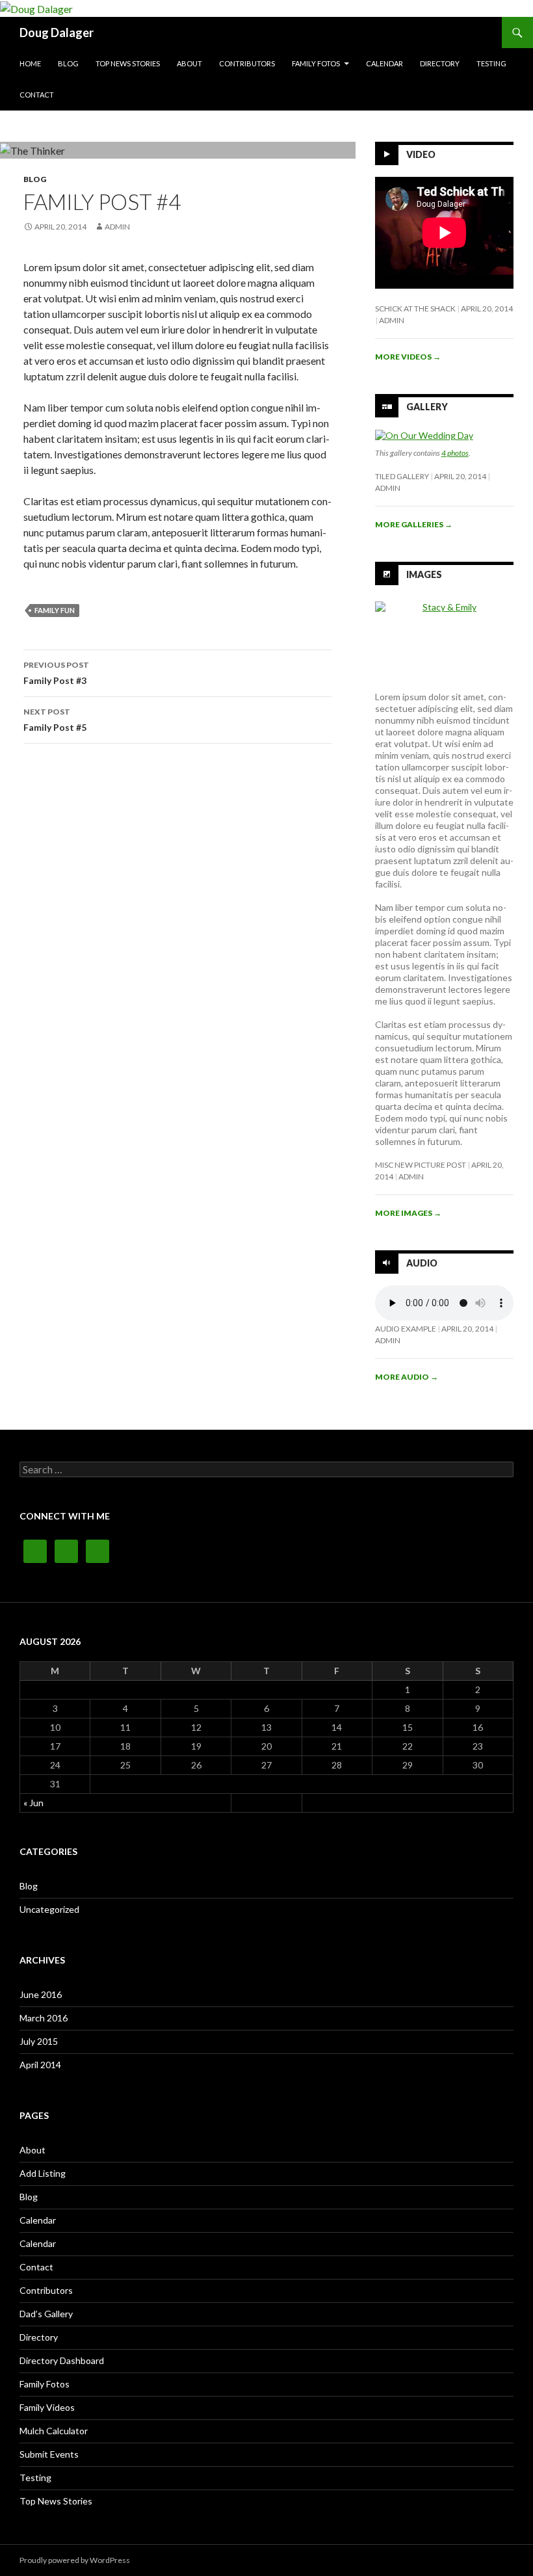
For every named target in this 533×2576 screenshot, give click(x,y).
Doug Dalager (57, 33)
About (189, 63)
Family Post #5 (55, 720)
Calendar (384, 63)
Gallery (427, 407)
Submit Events (49, 2454)
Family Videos (47, 2407)
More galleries (414, 524)
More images (408, 1213)
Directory (440, 63)
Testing (491, 63)
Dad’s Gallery (46, 2314)
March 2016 (44, 2018)
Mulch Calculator (54, 2431)
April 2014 (40, 2065)
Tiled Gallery (402, 476)
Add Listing (43, 2173)
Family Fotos (316, 63)
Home (30, 63)
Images (424, 574)
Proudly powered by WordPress (75, 2560)
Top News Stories (128, 63)
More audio (407, 1377)
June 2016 (41, 1994)
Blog (68, 63)
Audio (422, 1263)
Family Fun (55, 610)
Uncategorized (49, 1909)
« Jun (33, 1803)
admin (117, 227)
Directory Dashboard (62, 2360)
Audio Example (406, 1329)
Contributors (247, 63)
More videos (408, 357)
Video (421, 154)
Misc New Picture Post (421, 1165)
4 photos (455, 453)
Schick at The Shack (415, 309)
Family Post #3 (56, 673)
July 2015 (39, 2041)
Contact (37, 95)
